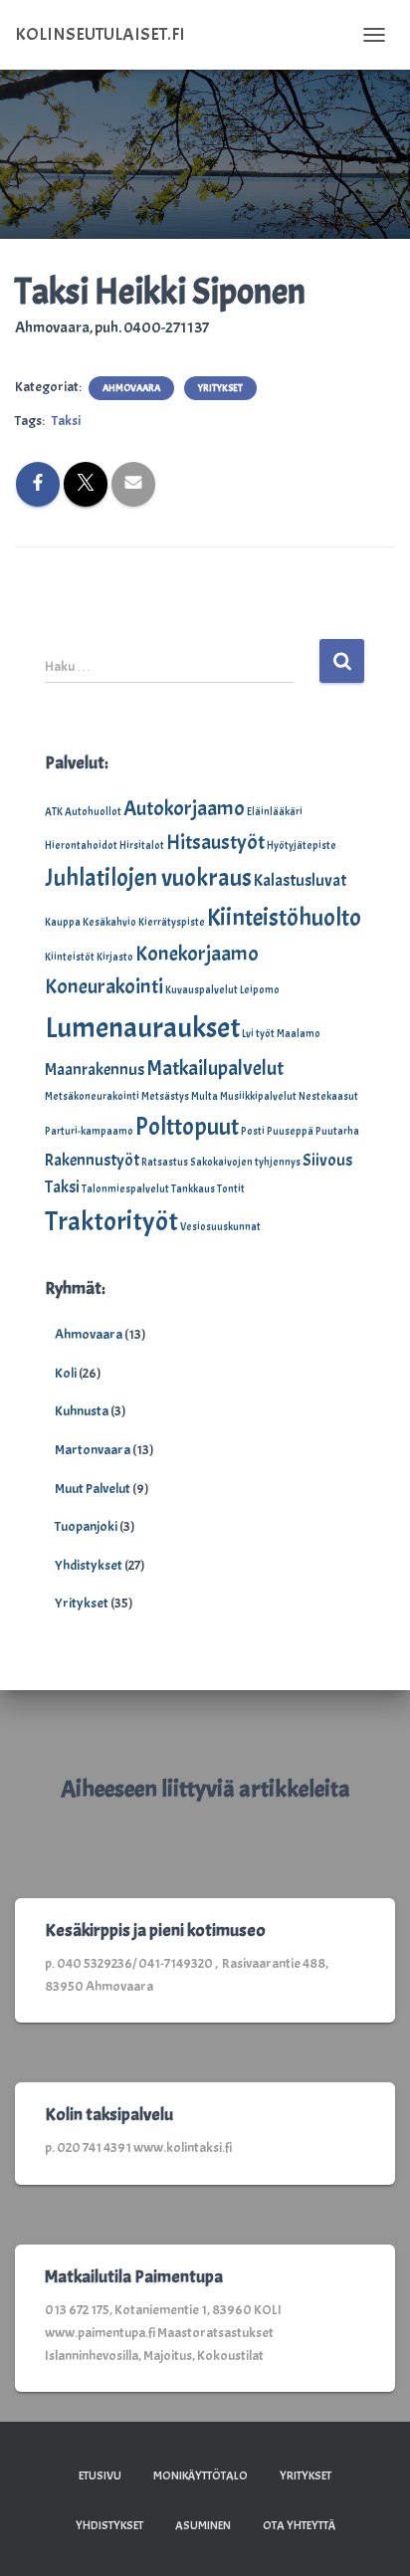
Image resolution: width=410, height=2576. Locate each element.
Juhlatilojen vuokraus (148, 878)
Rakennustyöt (92, 1160)
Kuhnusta (82, 1411)
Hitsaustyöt (215, 842)
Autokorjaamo (184, 808)
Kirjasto (115, 957)
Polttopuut (187, 1127)
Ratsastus (165, 1162)
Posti (253, 1131)
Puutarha (337, 1131)
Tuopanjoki (86, 1526)
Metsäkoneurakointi (92, 1096)
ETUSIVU (100, 2475)
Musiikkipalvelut (258, 1096)
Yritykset (220, 388)
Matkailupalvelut (215, 1068)
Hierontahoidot (81, 846)
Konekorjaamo (197, 954)
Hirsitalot (142, 846)
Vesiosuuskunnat (220, 1227)
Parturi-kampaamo (89, 1131)
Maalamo (299, 1034)
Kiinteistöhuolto (284, 918)
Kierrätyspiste (172, 922)
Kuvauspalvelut (202, 990)
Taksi (66, 421)
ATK (54, 812)
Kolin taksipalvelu (109, 2115)
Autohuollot (93, 812)
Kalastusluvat (300, 880)
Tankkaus (193, 1189)
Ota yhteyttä (299, 2525)
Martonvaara (93, 1450)
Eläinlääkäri (275, 812)
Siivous (327, 1160)
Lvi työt (258, 1034)
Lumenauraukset (142, 1028)
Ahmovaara (131, 388)
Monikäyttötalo (201, 2475)
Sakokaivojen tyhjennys (245, 1162)
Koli (66, 1373)
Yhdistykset (89, 1565)
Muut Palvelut (93, 1489)
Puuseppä (290, 1131)
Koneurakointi (104, 986)
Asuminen (203, 2525)
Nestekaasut (328, 1096)
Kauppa (63, 922)
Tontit (231, 1189)
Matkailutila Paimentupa (134, 2277)
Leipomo (260, 990)
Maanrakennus (95, 1070)
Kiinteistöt (70, 957)
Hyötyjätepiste (302, 846)
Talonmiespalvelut (125, 1189)
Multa (205, 1096)
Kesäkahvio (109, 922)
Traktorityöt (111, 1221)
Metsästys (165, 1096)
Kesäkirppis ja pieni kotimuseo (155, 1931)
